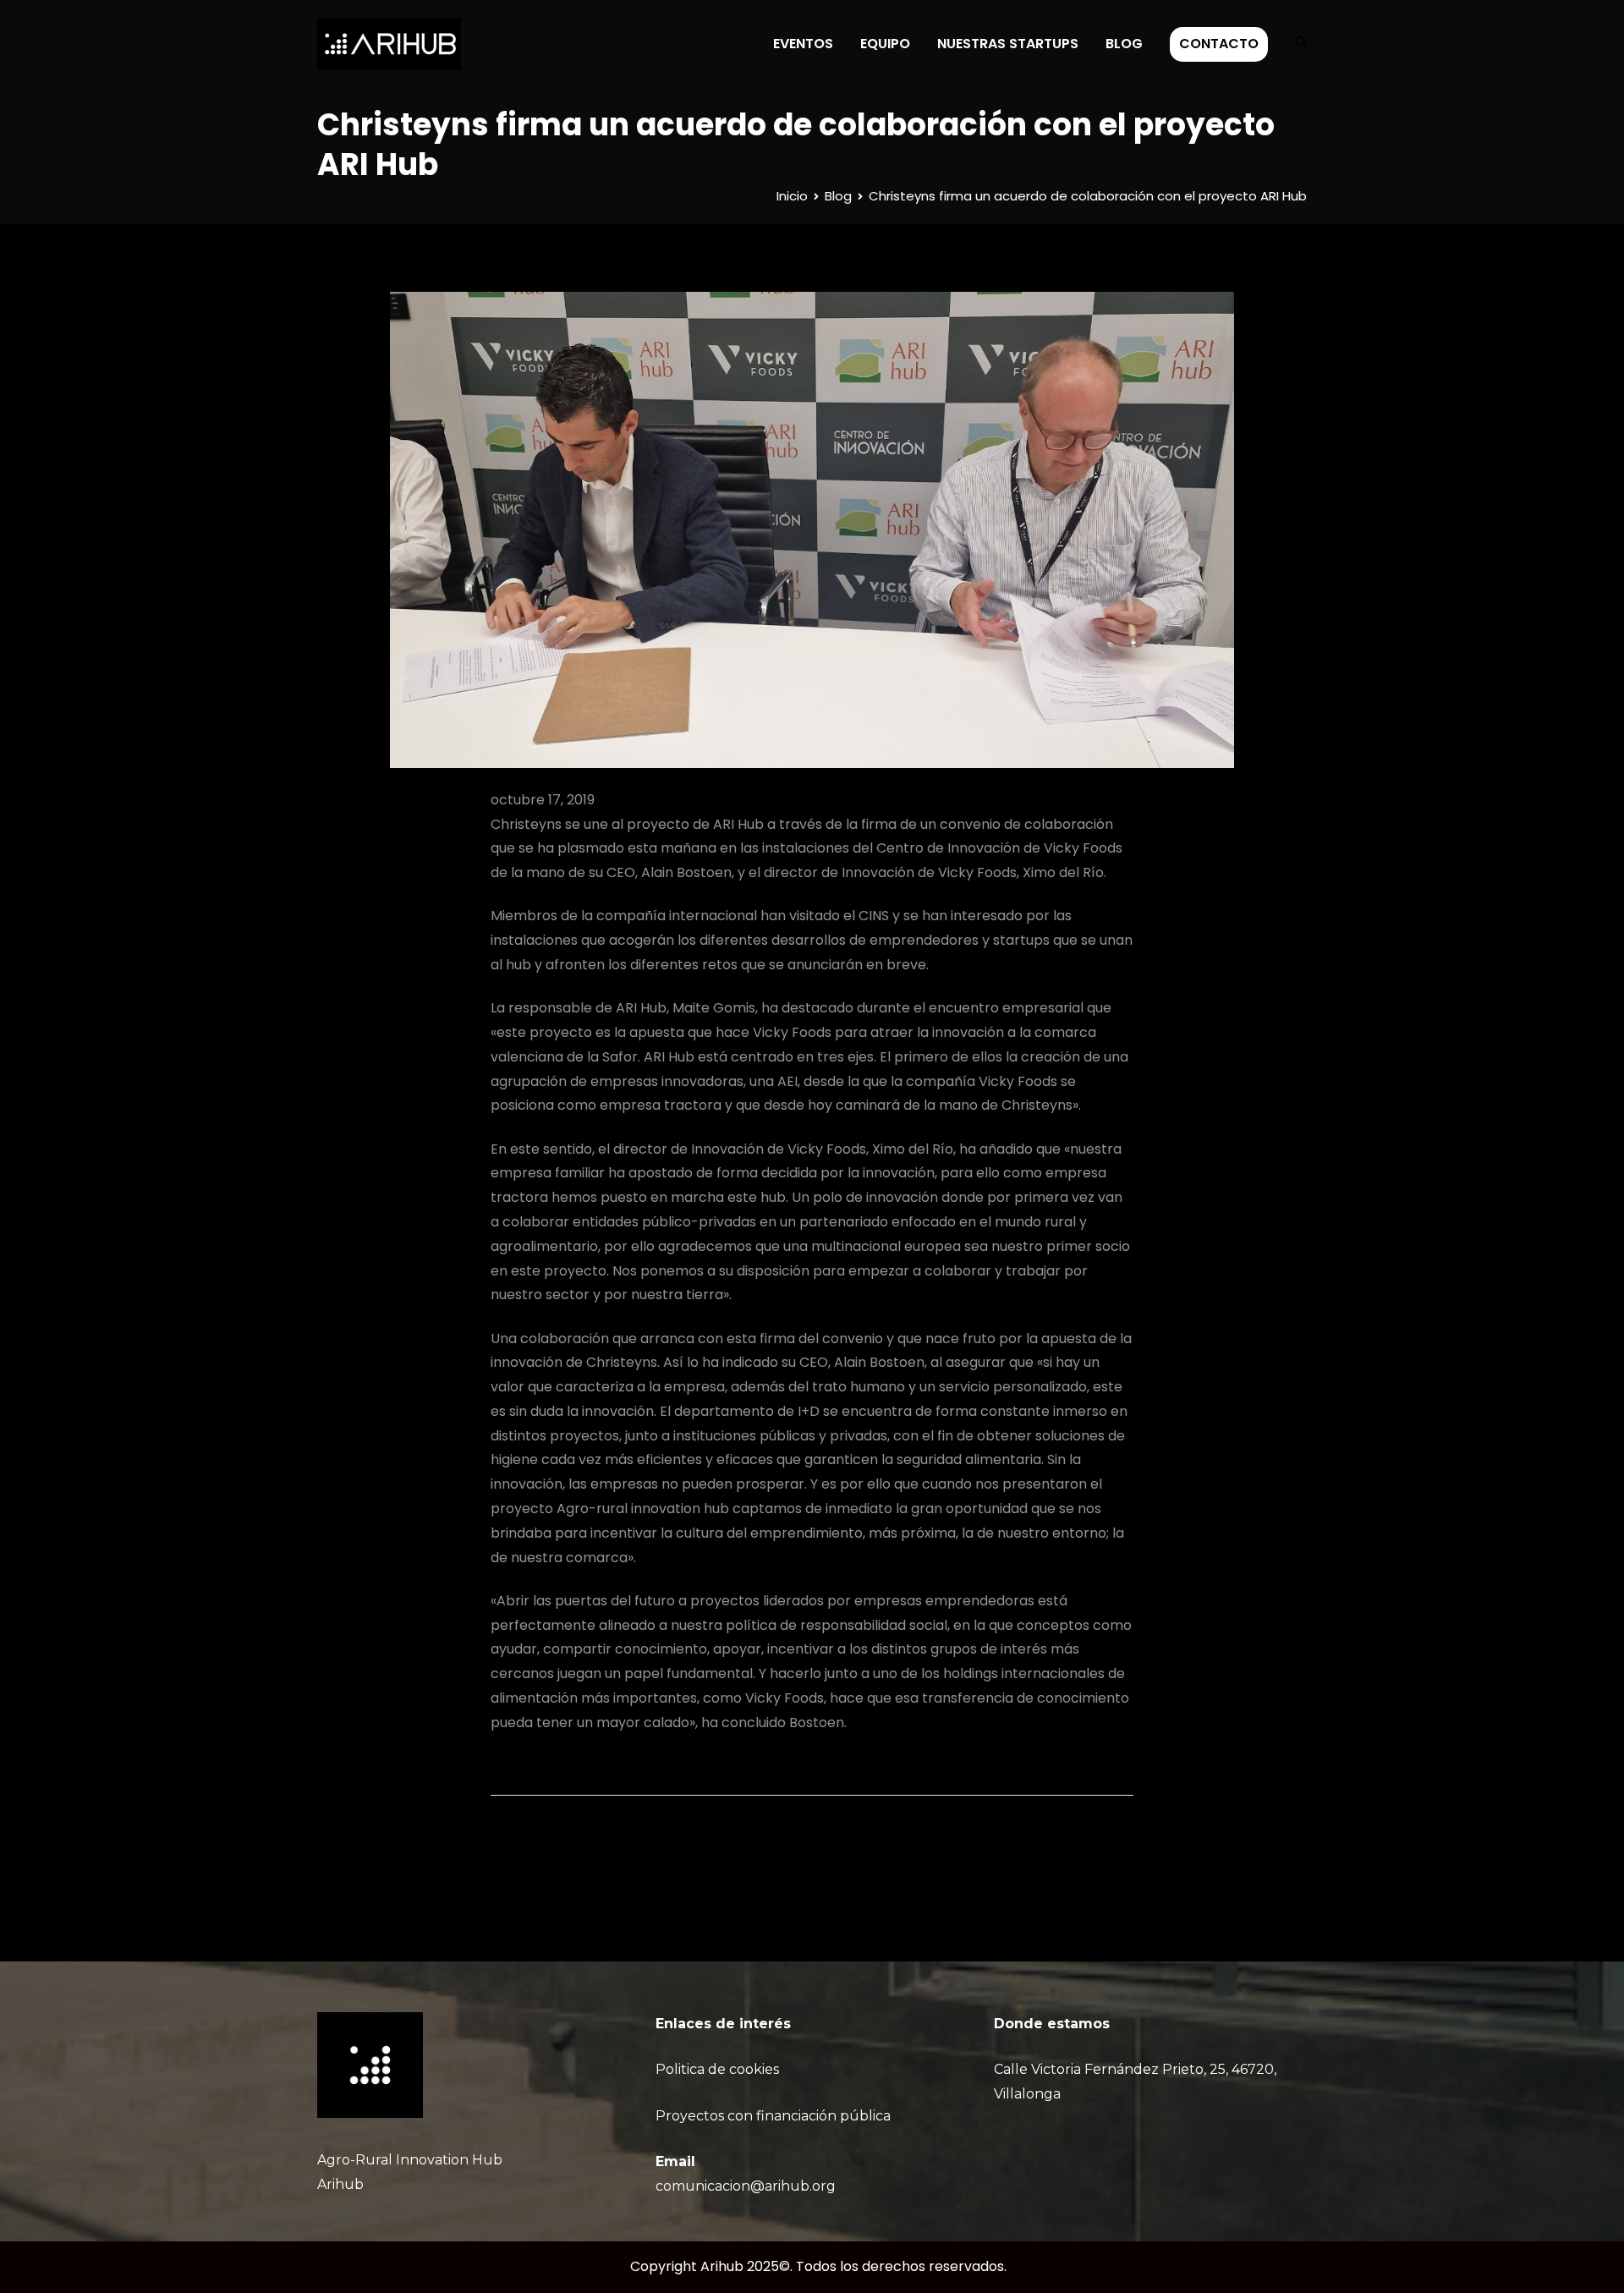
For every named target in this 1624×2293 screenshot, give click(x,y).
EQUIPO (885, 44)
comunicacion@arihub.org (746, 2186)
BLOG (1124, 44)
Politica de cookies (717, 2069)
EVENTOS (803, 44)
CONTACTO (1219, 44)
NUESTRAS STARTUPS (1008, 44)
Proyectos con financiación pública (773, 2116)
